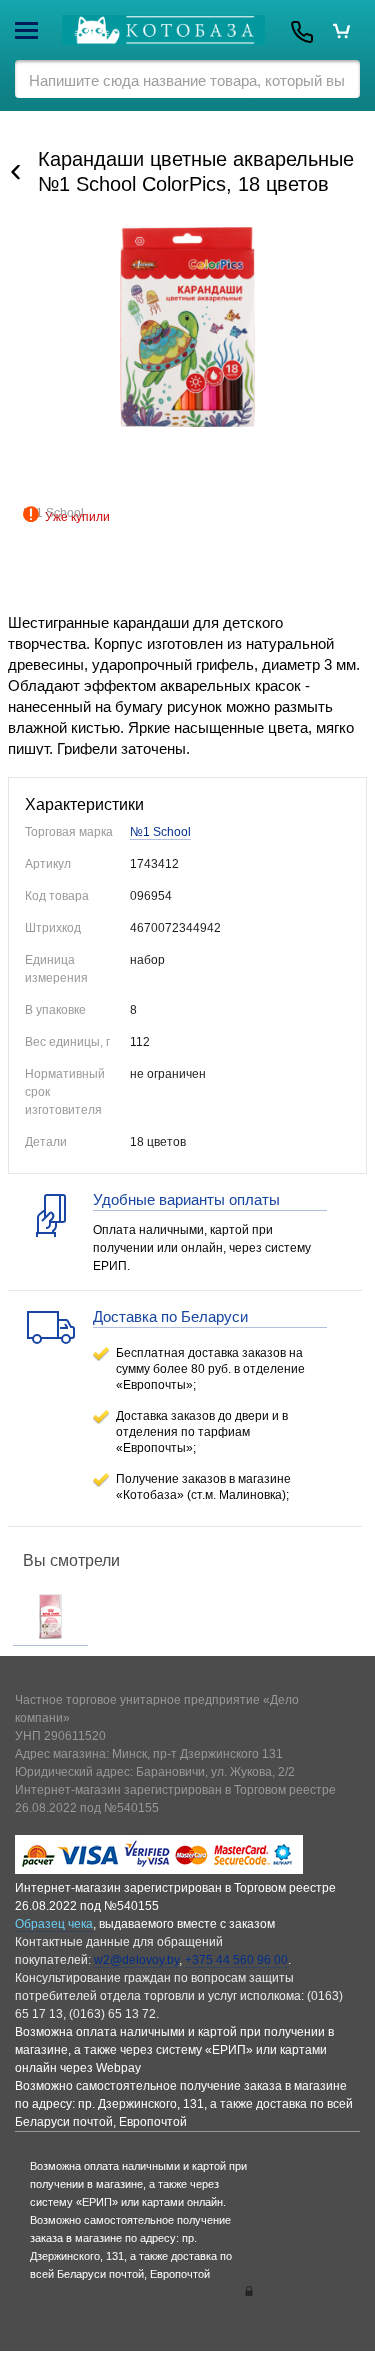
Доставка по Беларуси (170, 1316)
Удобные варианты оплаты (186, 1199)
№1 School (160, 832)
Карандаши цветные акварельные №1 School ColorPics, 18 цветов (196, 171)
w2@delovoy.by (136, 1960)
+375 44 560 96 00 (236, 1960)
